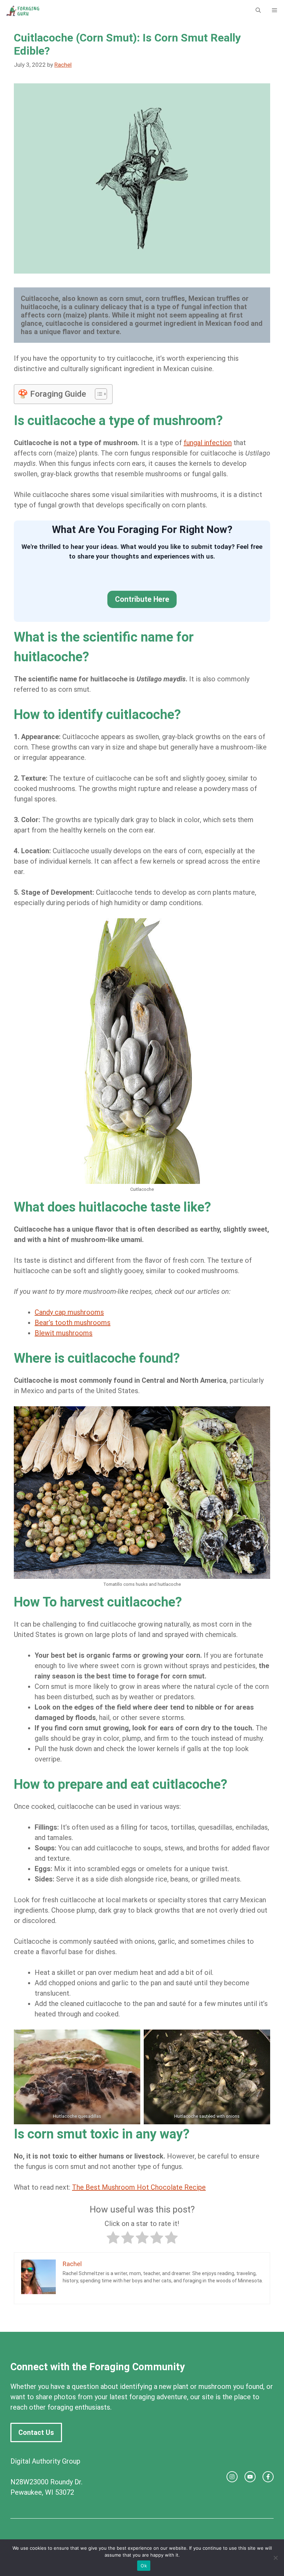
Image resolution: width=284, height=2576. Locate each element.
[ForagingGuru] (24, 10)
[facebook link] (268, 2477)
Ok (144, 2566)
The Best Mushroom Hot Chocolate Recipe (139, 2187)
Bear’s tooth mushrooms (73, 1323)
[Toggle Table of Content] (97, 394)
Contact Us (36, 2432)
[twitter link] (250, 2477)
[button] (258, 10)
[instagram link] (232, 2477)
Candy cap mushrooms (69, 1312)
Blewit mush (54, 1333)
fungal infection (208, 443)
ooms (84, 1333)
